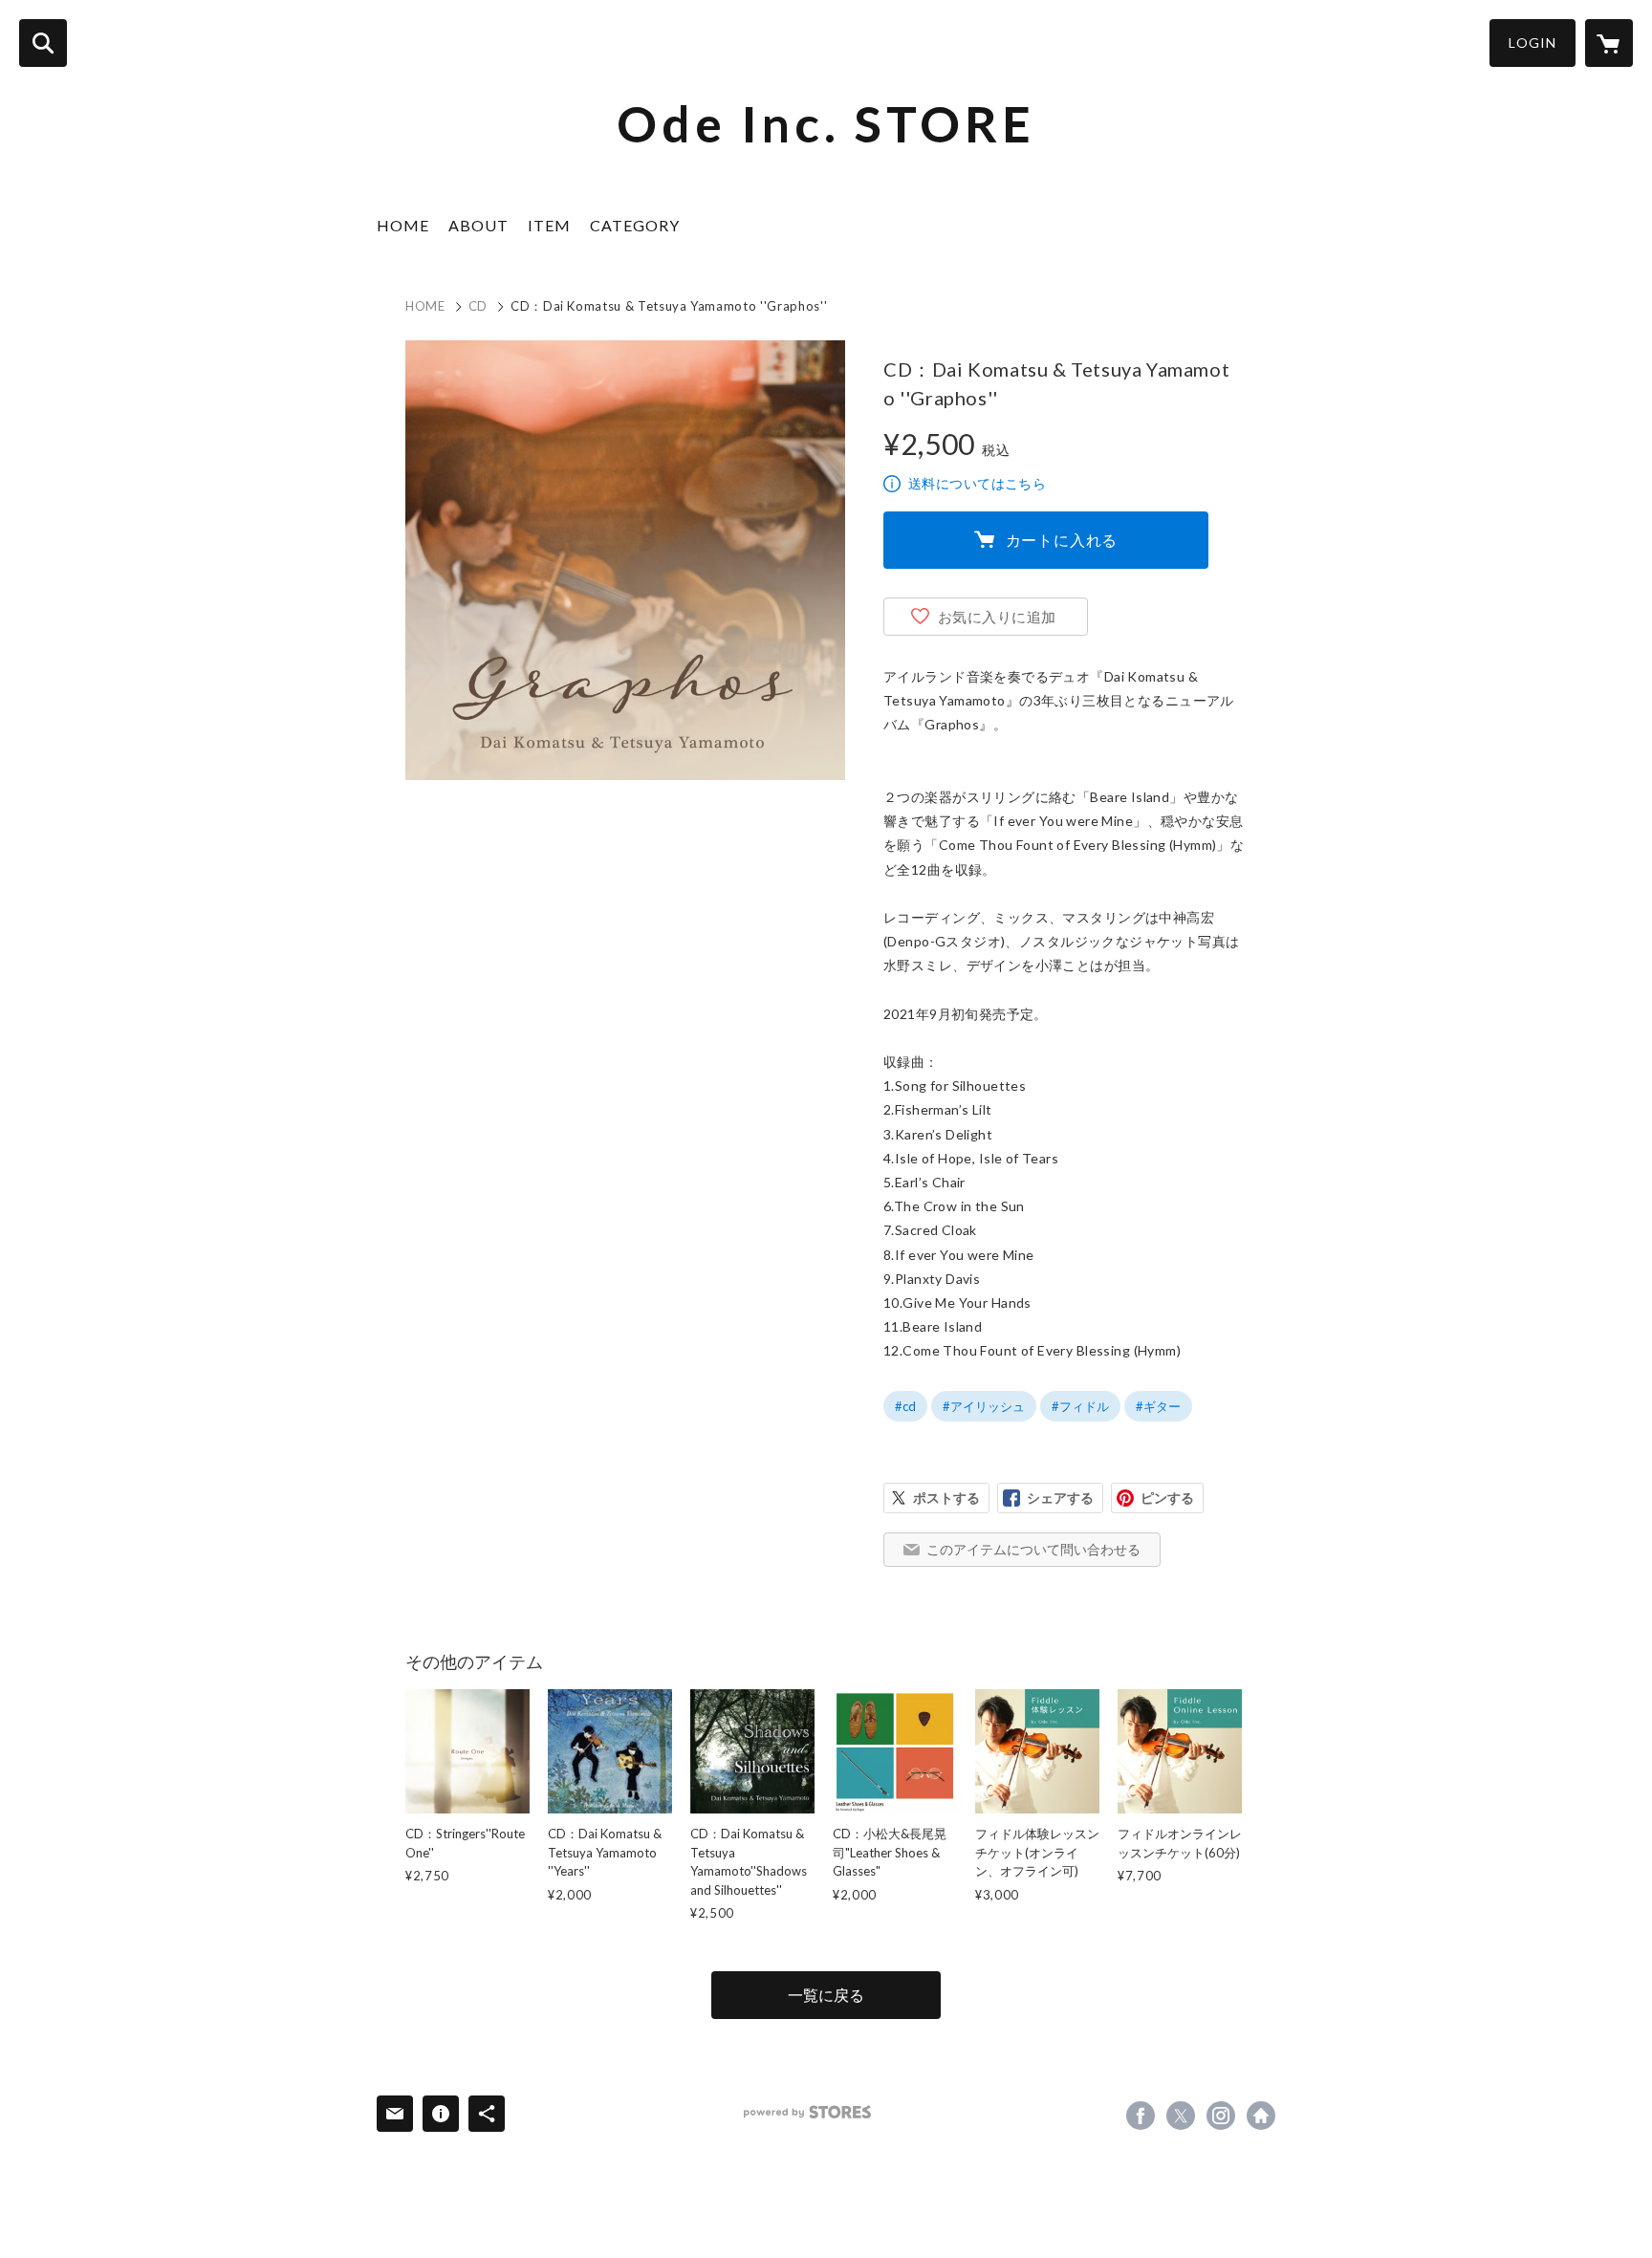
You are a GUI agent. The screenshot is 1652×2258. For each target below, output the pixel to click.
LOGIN (1532, 43)
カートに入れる (1062, 540)
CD (478, 306)
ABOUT (478, 225)
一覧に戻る (826, 1995)
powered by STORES (807, 2112)
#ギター (1158, 1406)
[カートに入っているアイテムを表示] (1609, 43)
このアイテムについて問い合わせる (1033, 1549)
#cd (905, 1406)
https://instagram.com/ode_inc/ (1221, 2116)
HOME (403, 225)
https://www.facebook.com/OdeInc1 (1141, 2116)
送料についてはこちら (977, 483)
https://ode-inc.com (1261, 2116)
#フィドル (1080, 1406)
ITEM (549, 225)
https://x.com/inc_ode (1181, 2116)
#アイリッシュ (984, 1406)
